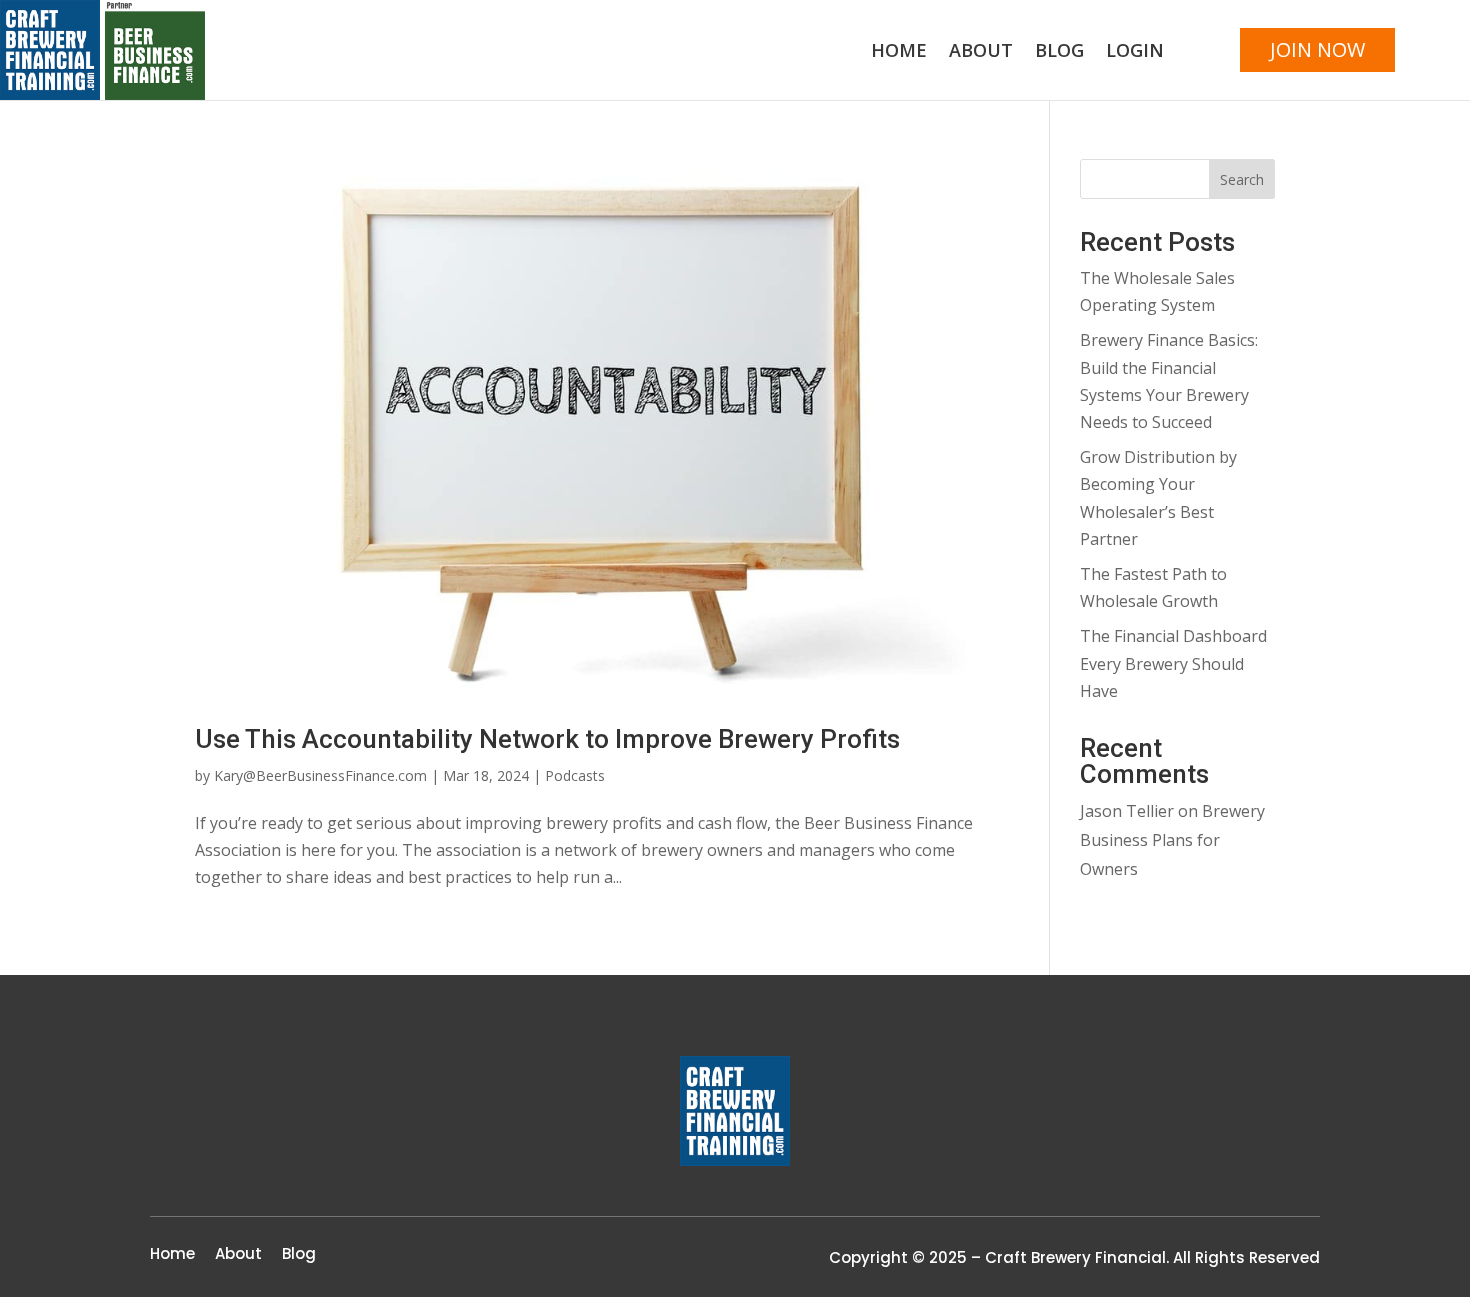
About (981, 52)
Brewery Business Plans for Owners (1172, 840)
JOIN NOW (1317, 49)
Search (1242, 179)
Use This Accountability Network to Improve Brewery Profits (547, 739)
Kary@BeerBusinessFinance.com (320, 775)
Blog (1059, 52)
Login (1135, 52)
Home (899, 52)
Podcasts (575, 775)
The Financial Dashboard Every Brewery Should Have (1173, 663)
